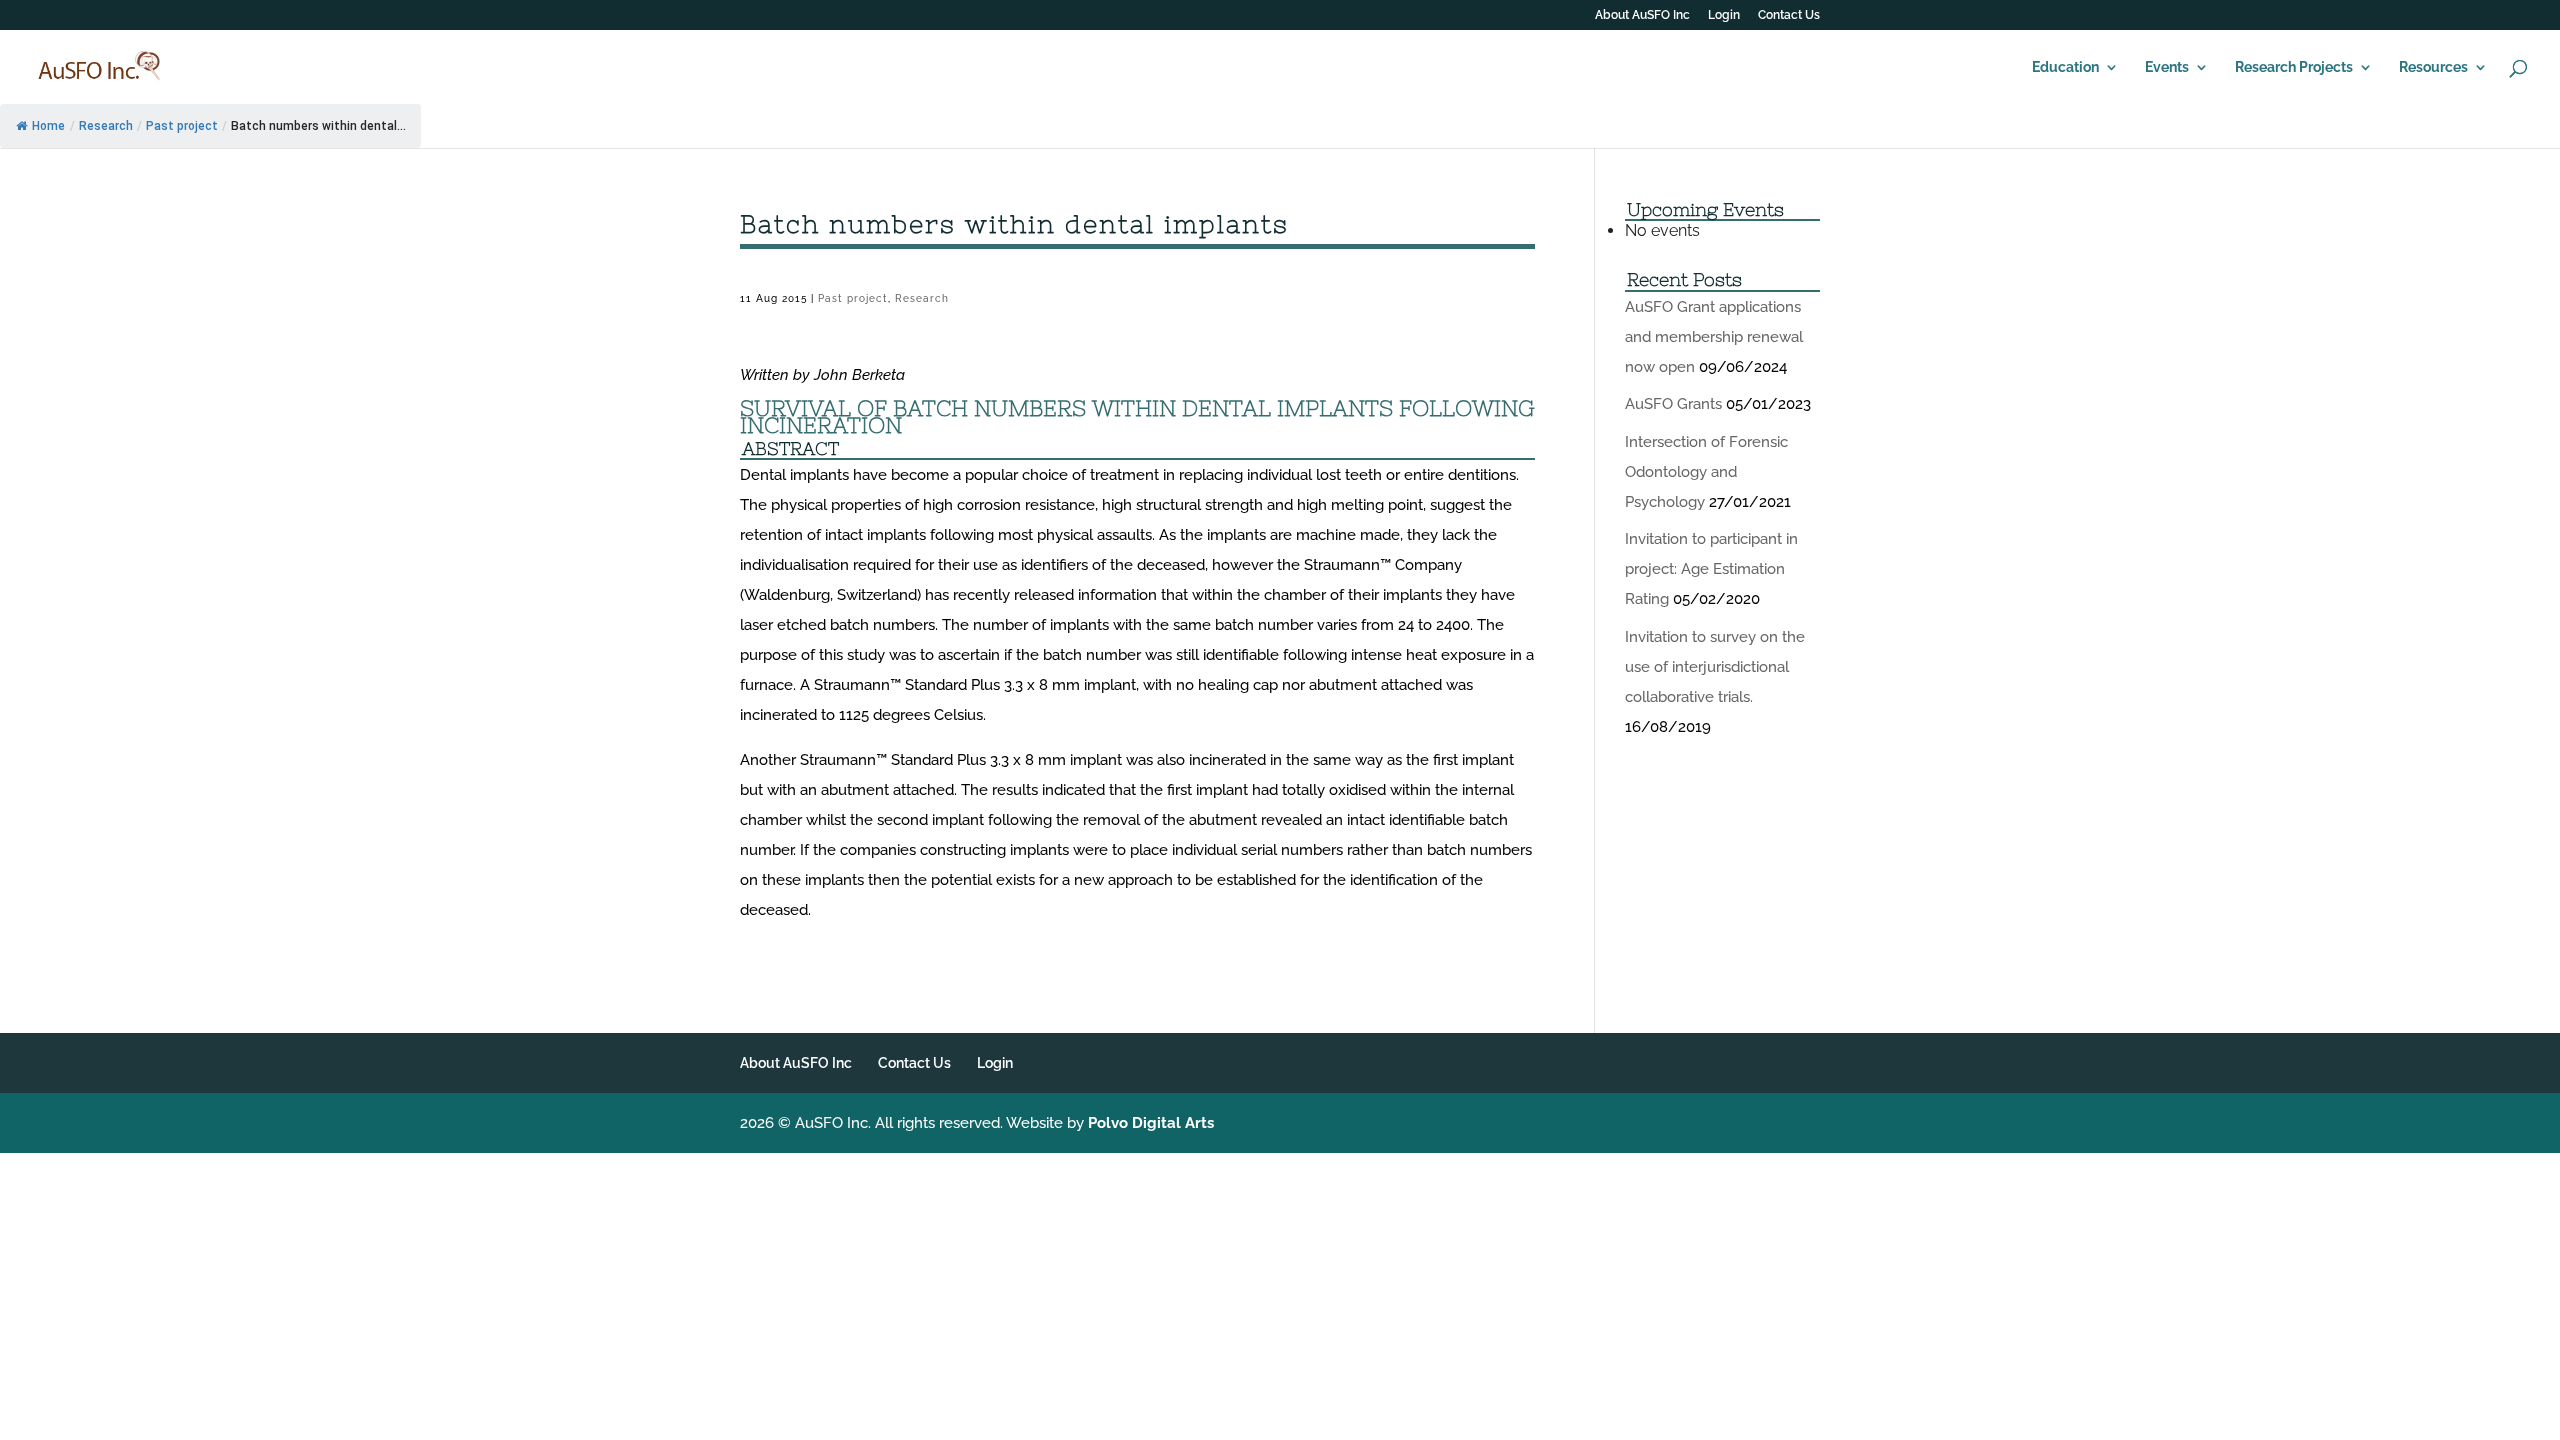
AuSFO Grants (1673, 404)
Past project (182, 126)
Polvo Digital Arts (1151, 1123)
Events (2167, 67)
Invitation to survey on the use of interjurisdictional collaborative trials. (1715, 667)
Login (1724, 15)
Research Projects (2294, 67)
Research (106, 126)
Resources (2433, 67)
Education (2065, 67)
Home (48, 126)
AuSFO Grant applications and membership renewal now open (1714, 337)
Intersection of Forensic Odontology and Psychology (1706, 472)
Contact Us (1789, 15)
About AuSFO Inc (1642, 15)
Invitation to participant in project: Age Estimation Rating (1711, 569)
